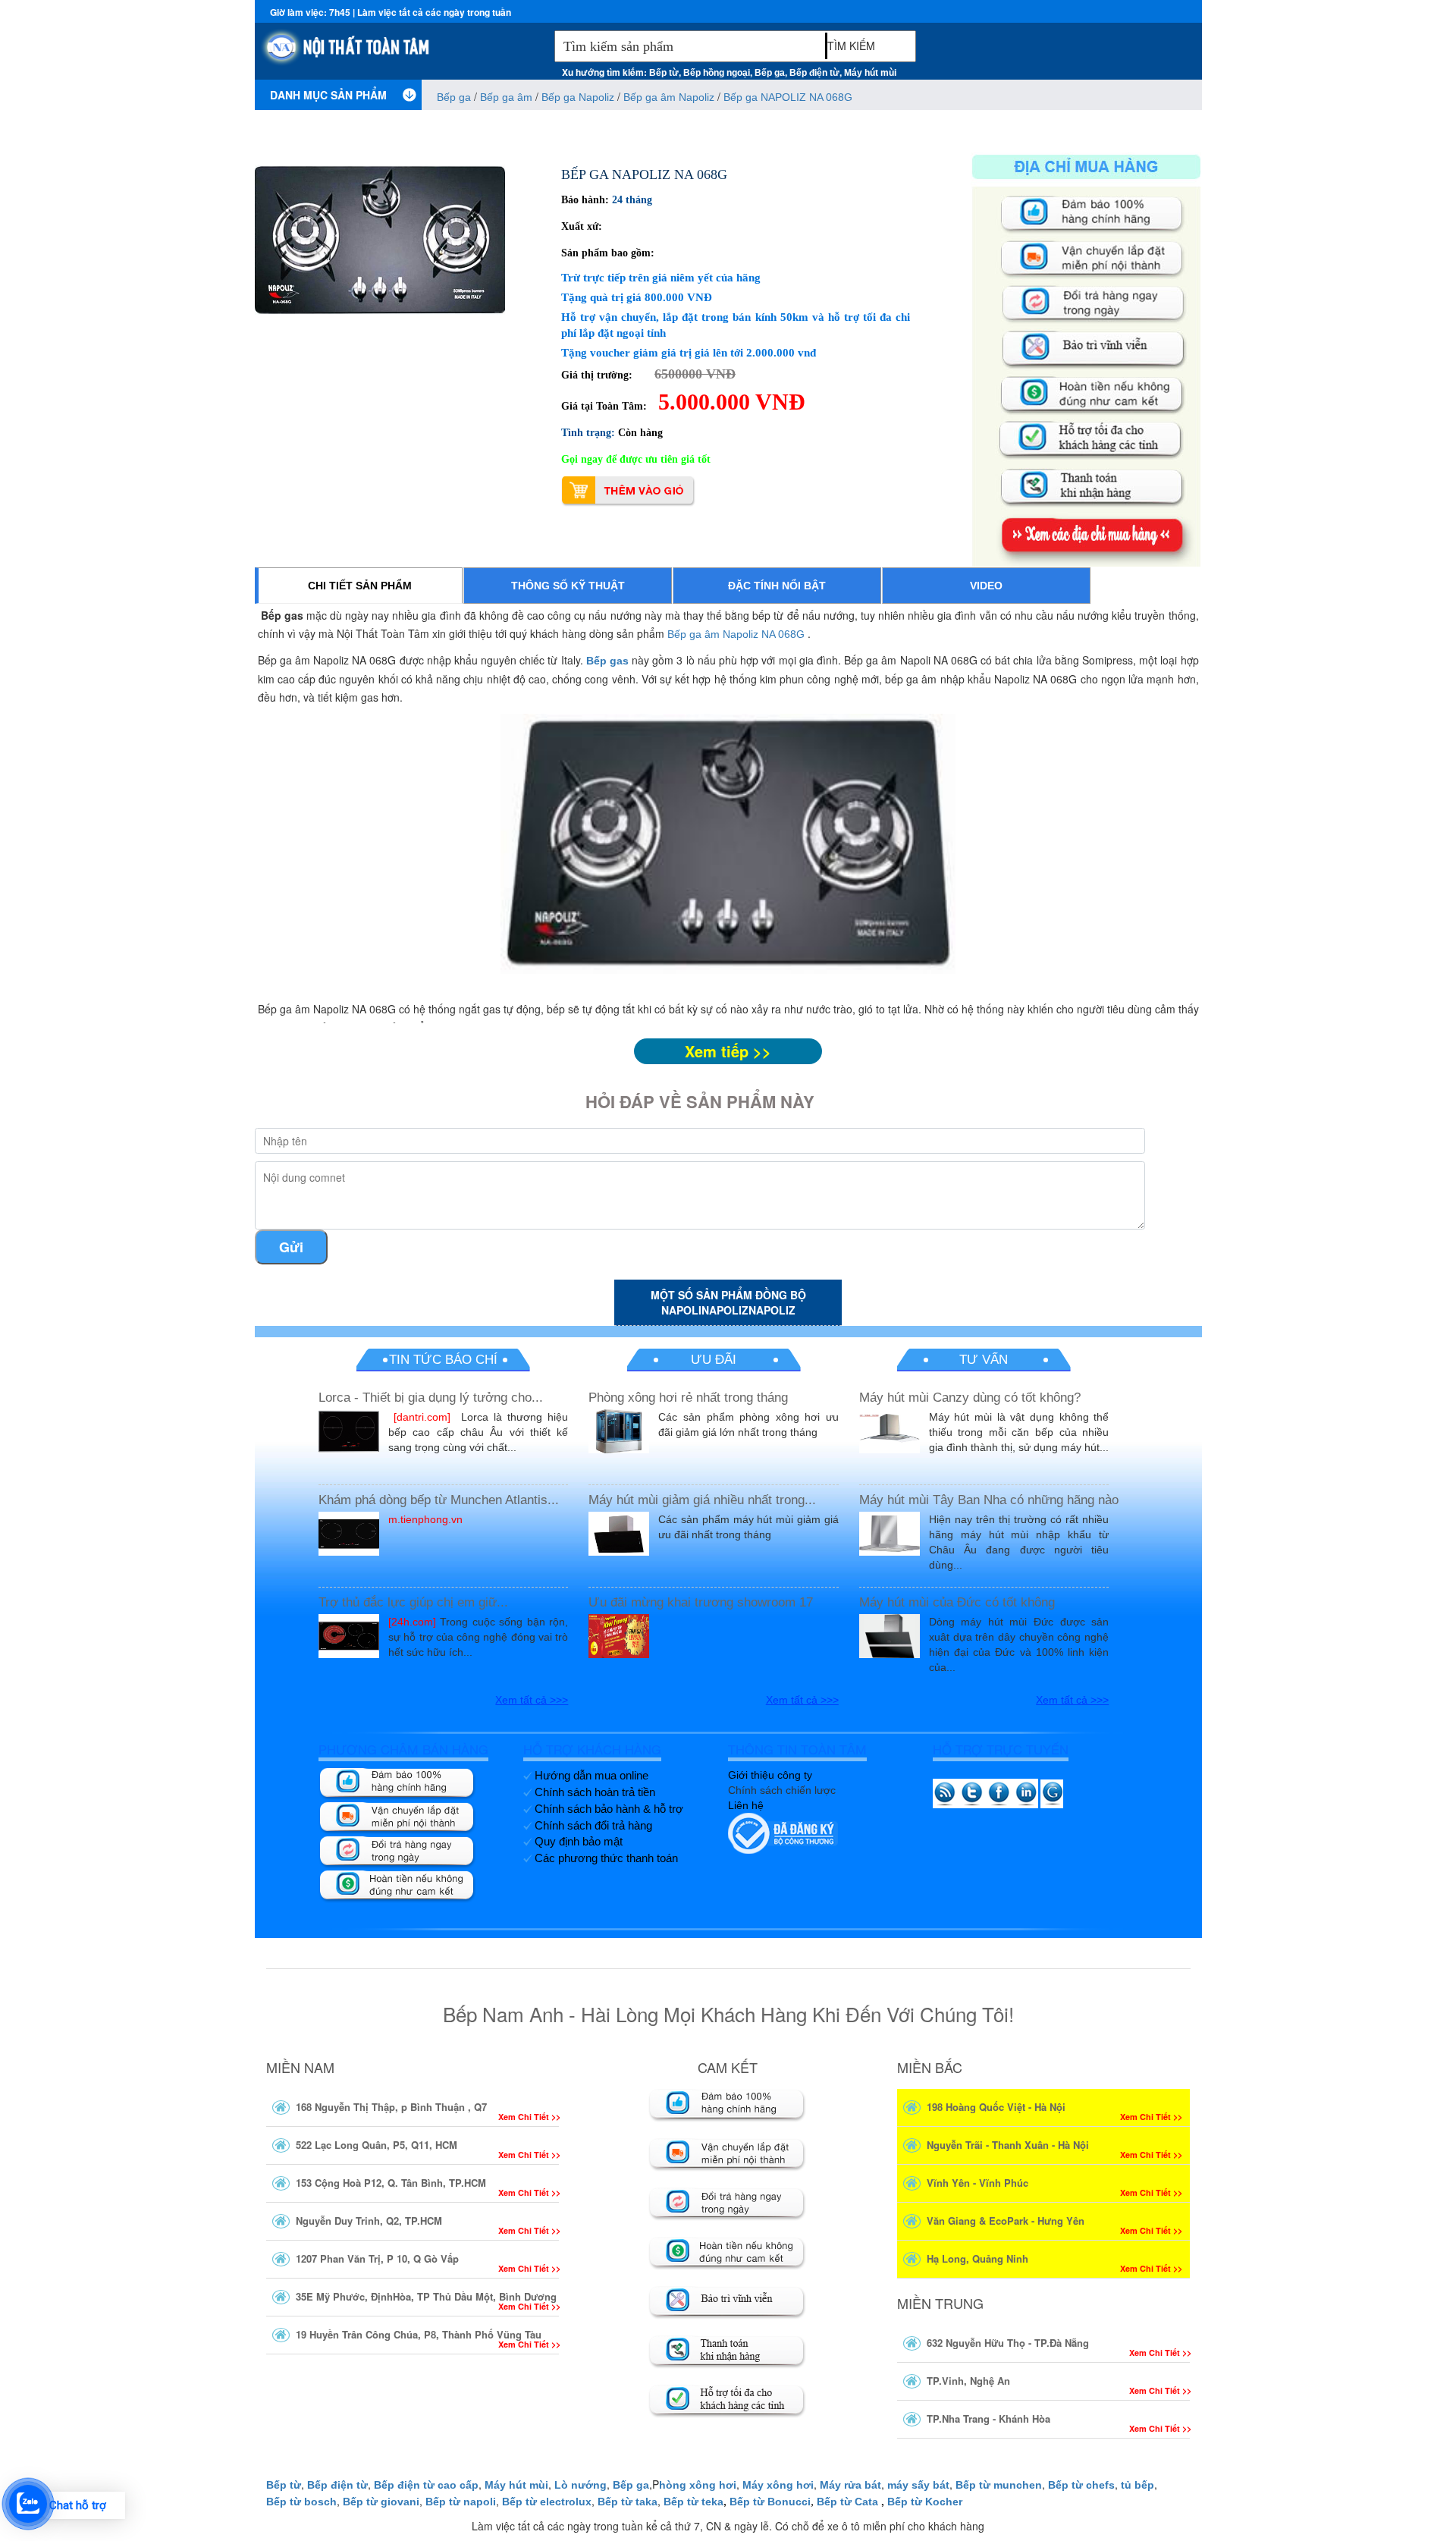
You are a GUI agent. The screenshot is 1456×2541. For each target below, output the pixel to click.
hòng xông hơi (698, 2485)
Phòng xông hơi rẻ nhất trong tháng (688, 1398)
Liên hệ (746, 1805)
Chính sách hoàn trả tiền (595, 1792)
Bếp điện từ (814, 73)
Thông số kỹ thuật (568, 586)
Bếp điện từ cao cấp (426, 2485)
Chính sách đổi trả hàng (593, 1825)
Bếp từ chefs (1081, 2485)
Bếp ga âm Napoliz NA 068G (736, 634)
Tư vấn (984, 1360)
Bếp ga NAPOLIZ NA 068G (788, 97)
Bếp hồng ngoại (717, 73)
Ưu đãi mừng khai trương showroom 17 (701, 1602)
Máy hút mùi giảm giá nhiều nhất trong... (702, 1500)
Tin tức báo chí (443, 1360)
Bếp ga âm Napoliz (669, 97)
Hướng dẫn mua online (591, 1775)
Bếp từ (664, 73)
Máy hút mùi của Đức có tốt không (957, 1602)
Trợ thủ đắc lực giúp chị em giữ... (413, 1602)
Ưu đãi (714, 1360)
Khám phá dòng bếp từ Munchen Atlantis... (439, 1500)
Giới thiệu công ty (770, 1775)
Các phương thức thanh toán (606, 1858)
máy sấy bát (918, 2485)
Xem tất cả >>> (532, 1700)
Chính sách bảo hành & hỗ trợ (609, 1809)
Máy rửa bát (850, 2485)
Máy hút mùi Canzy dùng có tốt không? (970, 1398)
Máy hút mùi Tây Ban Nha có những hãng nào (989, 1500)
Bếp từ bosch (301, 2502)
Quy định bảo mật (579, 1841)
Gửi (291, 1247)
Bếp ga (770, 73)
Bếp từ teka (693, 2502)
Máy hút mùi (870, 73)
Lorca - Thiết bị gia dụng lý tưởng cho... (431, 1398)
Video (986, 586)
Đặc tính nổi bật (777, 586)
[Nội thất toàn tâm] (401, 54)
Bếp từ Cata (847, 2502)
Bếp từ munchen (999, 2485)
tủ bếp (1137, 2485)
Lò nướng (581, 2485)
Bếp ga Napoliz (578, 97)
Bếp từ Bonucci (770, 2502)
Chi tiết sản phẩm (360, 586)
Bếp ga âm (506, 97)
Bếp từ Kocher (925, 2502)
